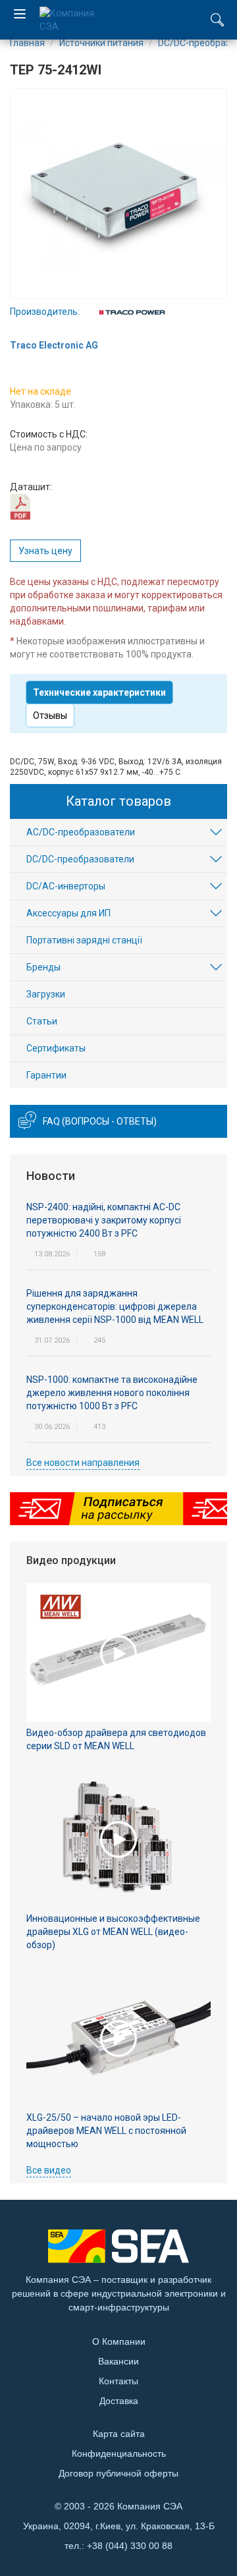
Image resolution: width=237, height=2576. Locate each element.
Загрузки (46, 994)
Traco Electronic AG (54, 345)
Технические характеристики (99, 692)
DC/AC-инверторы (66, 886)
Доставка (119, 2401)
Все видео (49, 2170)
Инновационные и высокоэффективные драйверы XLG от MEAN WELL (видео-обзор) (113, 1932)
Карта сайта (119, 2434)
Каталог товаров (118, 801)
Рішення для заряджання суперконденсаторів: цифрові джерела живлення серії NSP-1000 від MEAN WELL (115, 1306)
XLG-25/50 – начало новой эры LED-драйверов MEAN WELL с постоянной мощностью (106, 2131)
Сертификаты (56, 1048)
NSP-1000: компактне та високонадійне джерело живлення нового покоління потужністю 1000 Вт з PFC (112, 1393)
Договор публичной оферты (118, 2473)
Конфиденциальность (119, 2453)
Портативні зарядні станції (84, 940)
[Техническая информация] (20, 506)
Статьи (42, 1021)
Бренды (43, 967)
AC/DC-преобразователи (81, 832)
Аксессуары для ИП (68, 913)
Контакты (118, 2381)
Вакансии (118, 2361)
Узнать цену (45, 551)
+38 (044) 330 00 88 (130, 2546)
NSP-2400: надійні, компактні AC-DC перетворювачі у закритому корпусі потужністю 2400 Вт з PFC (104, 1220)
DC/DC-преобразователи (80, 859)
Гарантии (46, 1075)
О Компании (119, 2341)
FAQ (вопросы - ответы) (100, 1121)
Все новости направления (83, 1463)
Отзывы (50, 715)
